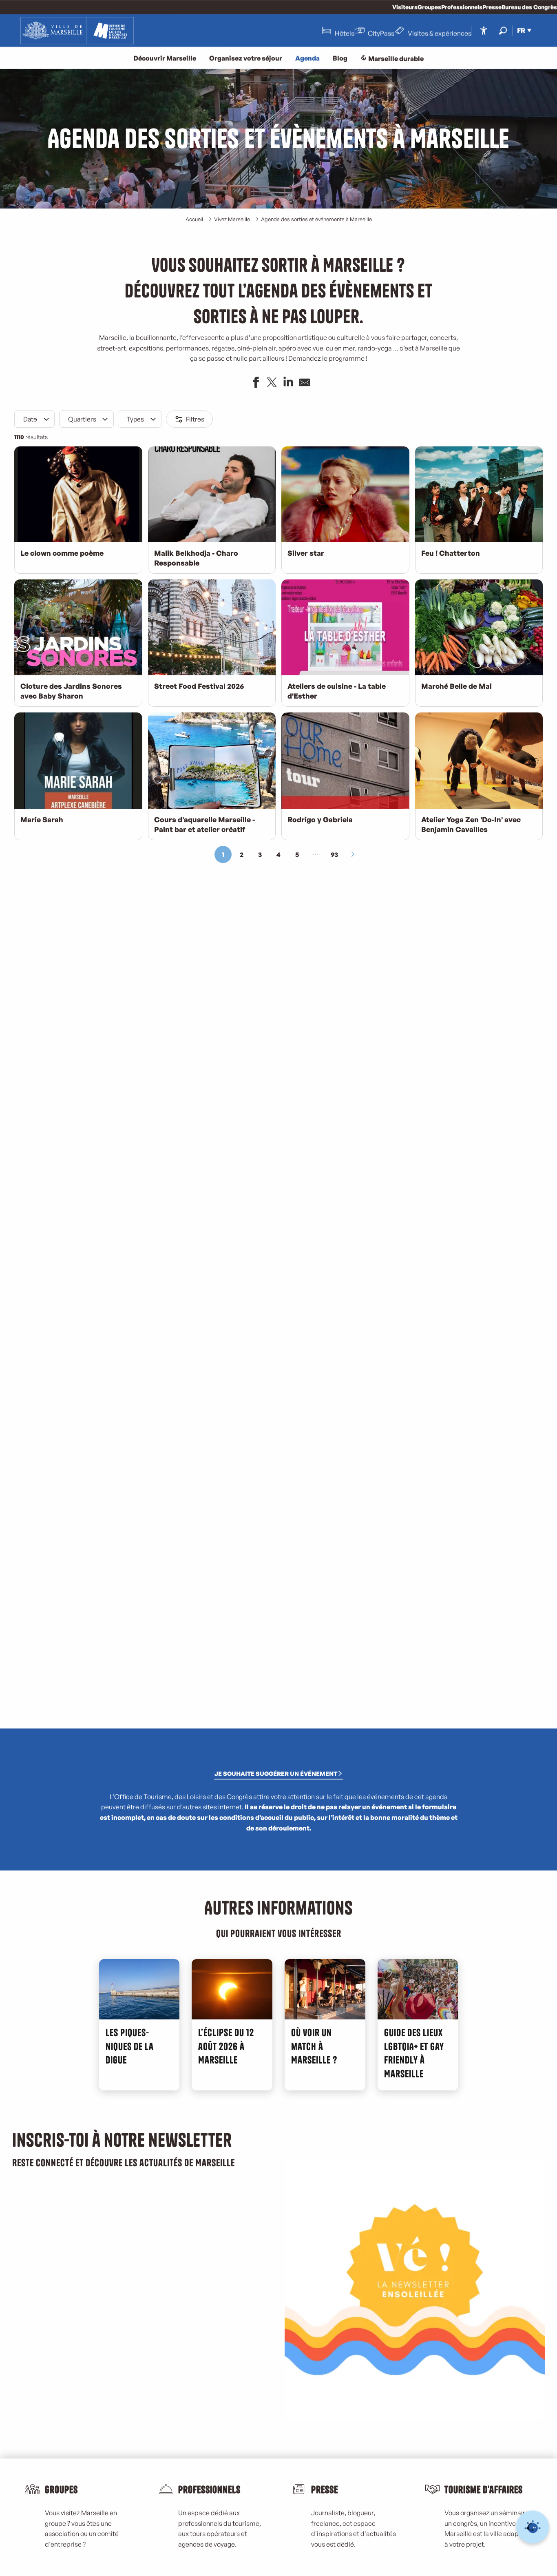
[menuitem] (77, 31)
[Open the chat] (533, 2527)
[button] (503, 30)
